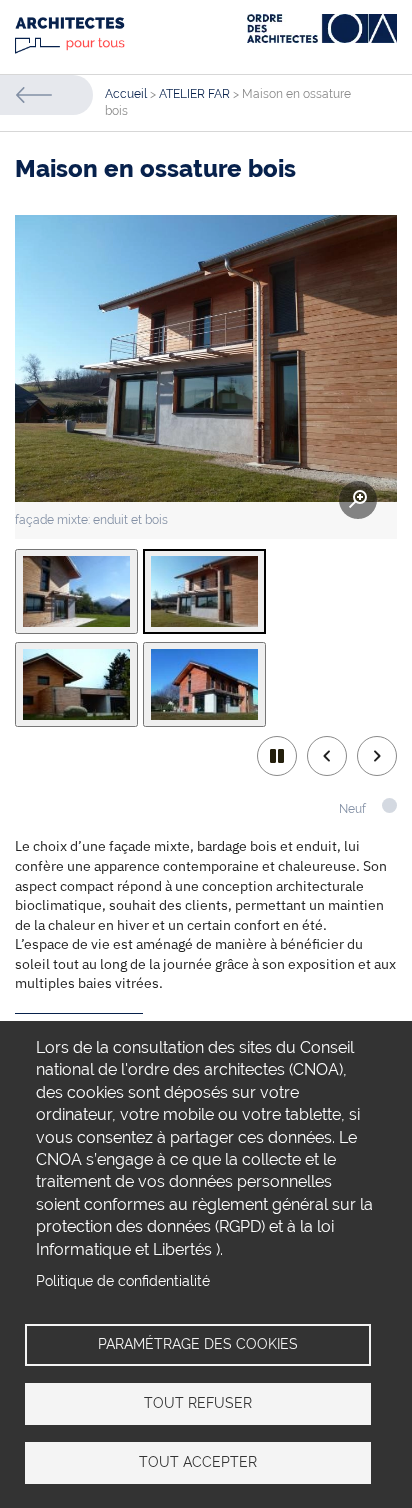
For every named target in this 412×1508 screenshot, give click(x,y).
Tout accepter (198, 1462)
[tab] (76, 591)
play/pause (277, 756)
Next (377, 756)
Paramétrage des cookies (198, 1344)
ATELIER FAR (194, 94)
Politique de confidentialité (123, 1281)
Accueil (126, 94)
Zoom (358, 500)
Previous (327, 756)
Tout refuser (198, 1403)
